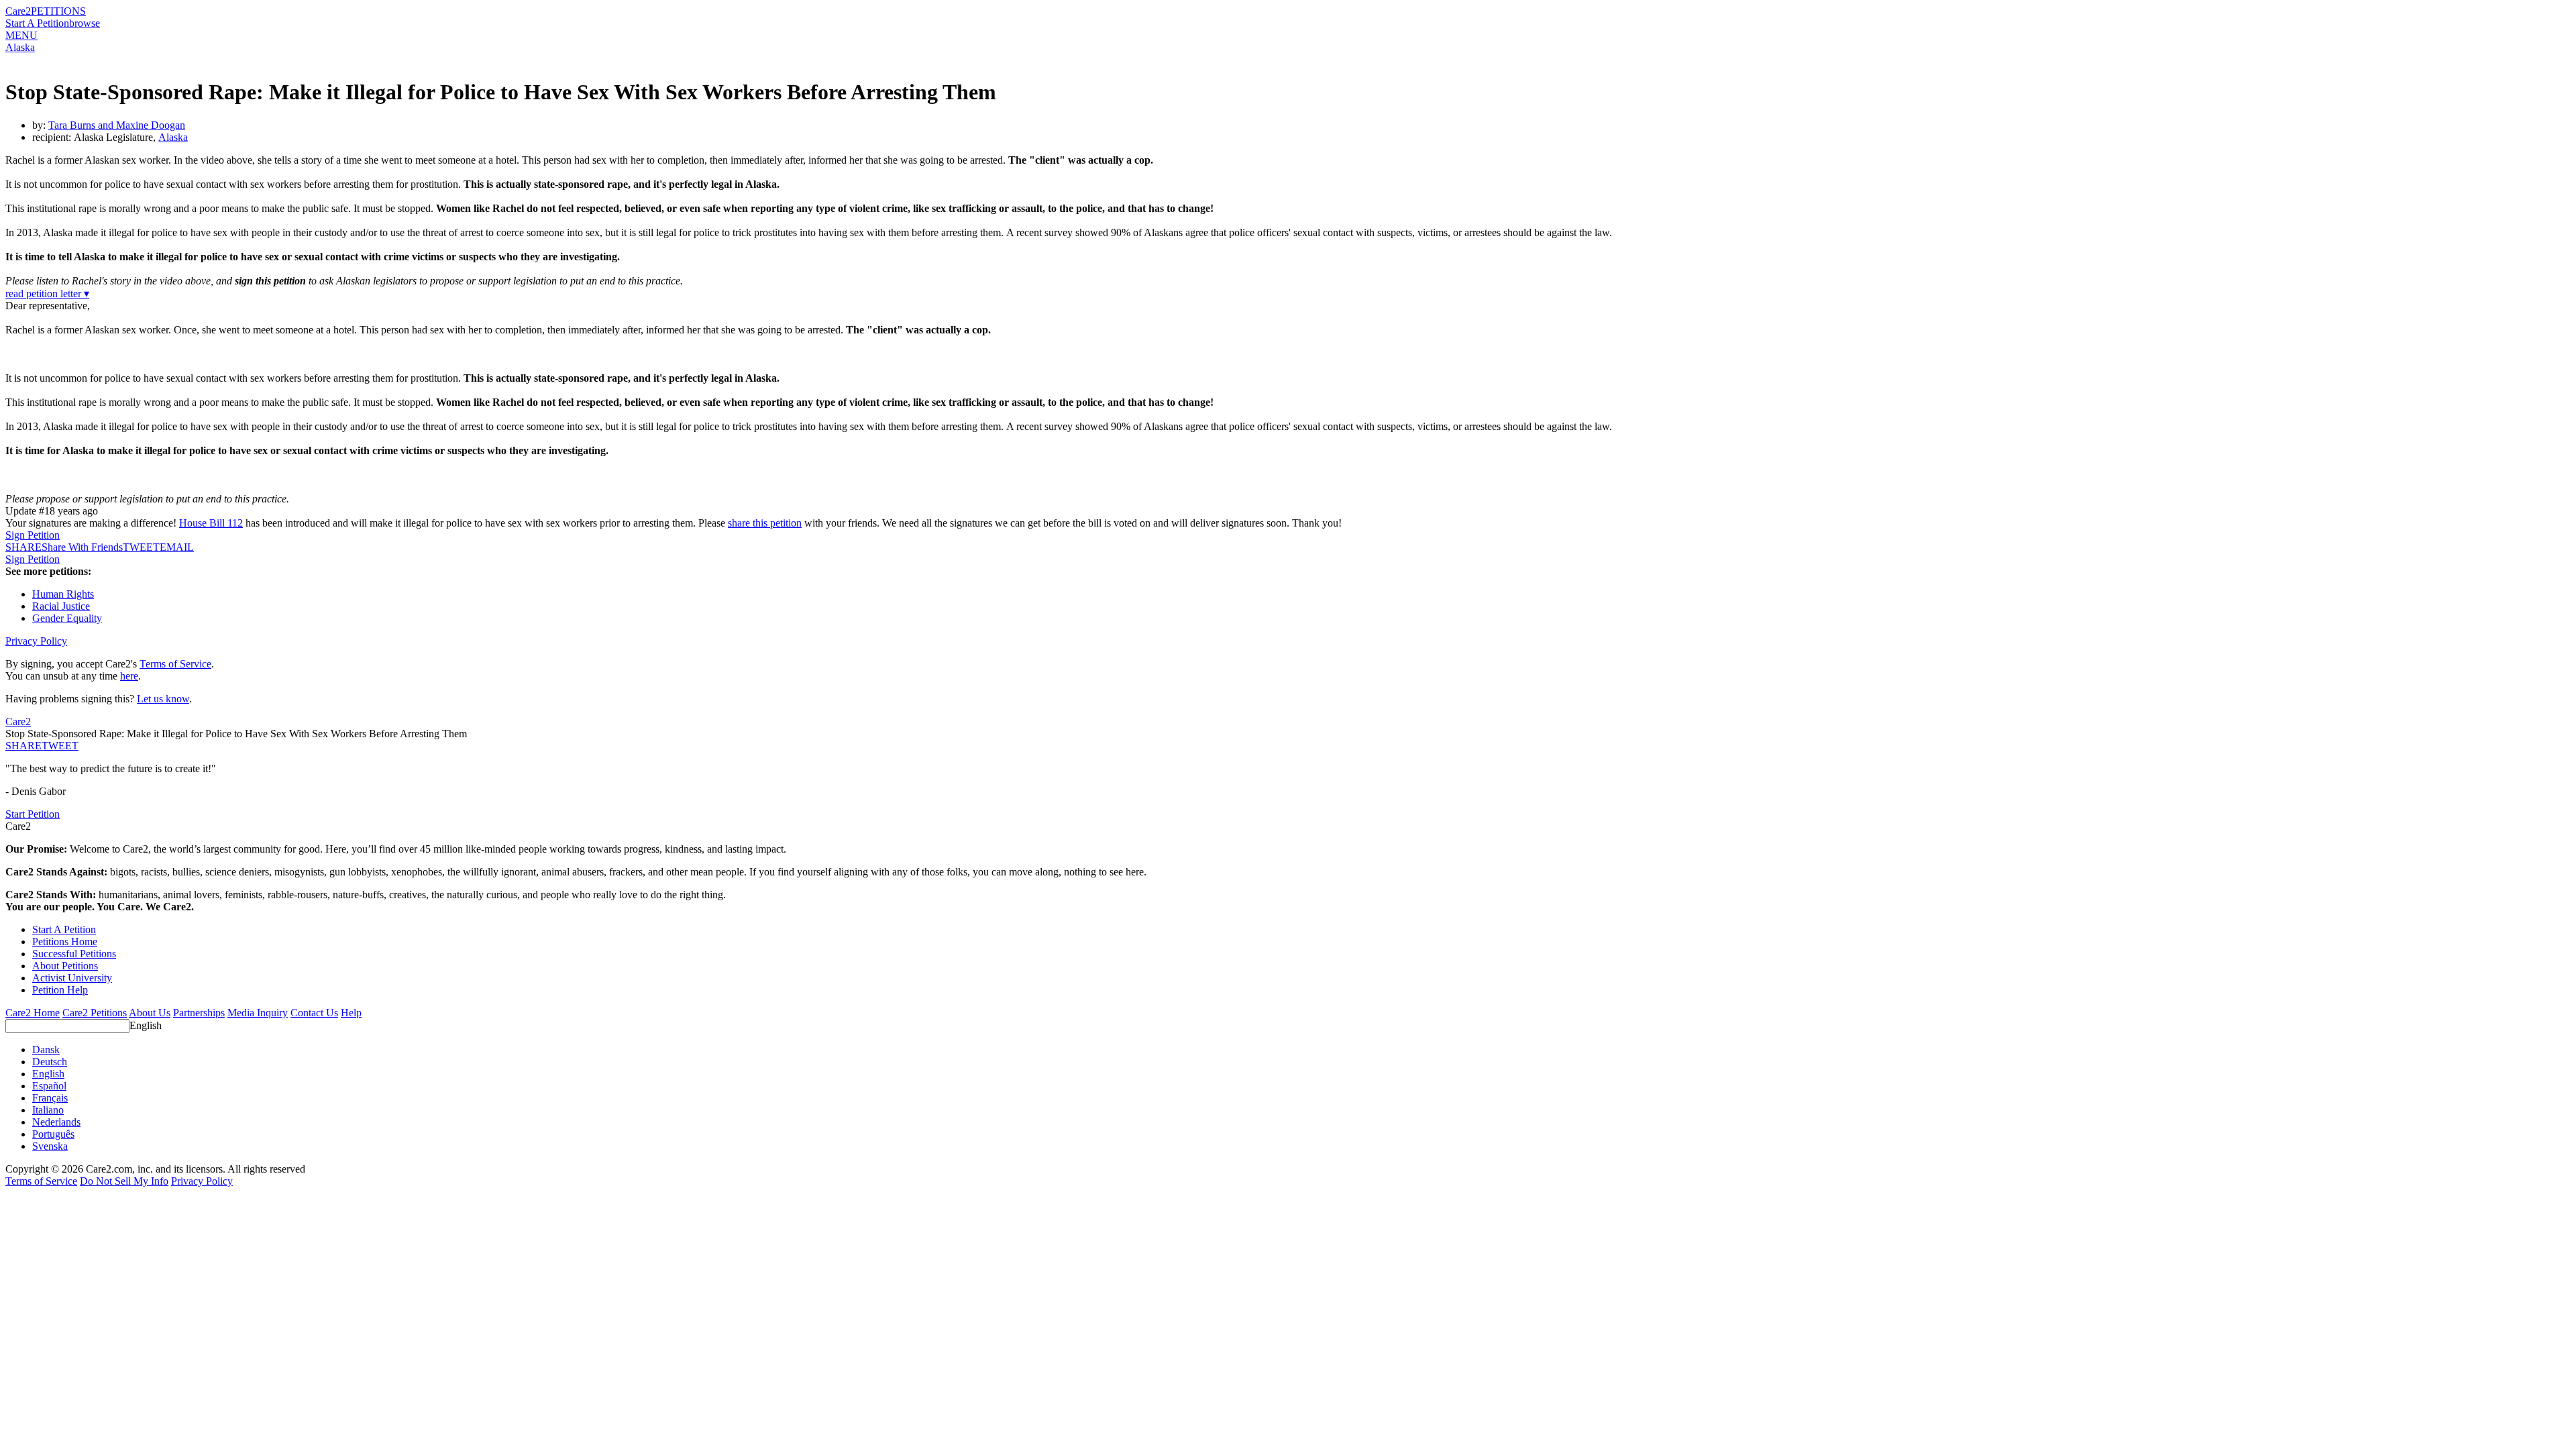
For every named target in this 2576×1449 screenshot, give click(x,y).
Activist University (72, 978)
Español (49, 1086)
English (146, 1025)
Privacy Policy (36, 641)
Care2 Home (33, 1013)
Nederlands (56, 1122)
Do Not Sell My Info (124, 1181)
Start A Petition (37, 23)
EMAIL (177, 547)
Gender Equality (67, 618)
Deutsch (50, 1062)
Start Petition (33, 814)
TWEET (141, 547)
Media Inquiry (258, 1013)
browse (85, 23)
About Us (150, 1013)
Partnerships (199, 1013)
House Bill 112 (211, 523)
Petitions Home (65, 942)
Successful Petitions (74, 954)
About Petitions (65, 966)
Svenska (50, 1146)
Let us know (163, 699)
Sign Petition (33, 535)
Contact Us (314, 1013)
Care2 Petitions (95, 1013)
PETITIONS (58, 11)
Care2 (18, 11)
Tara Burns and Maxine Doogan (117, 125)
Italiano (48, 1110)
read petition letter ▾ (47, 293)
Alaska (20, 47)
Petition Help (60, 990)
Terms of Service (175, 664)
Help (351, 1013)
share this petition (765, 523)
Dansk (46, 1050)
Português (53, 1134)
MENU (21, 35)
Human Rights (63, 594)
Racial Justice (61, 606)
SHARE (23, 746)
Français (50, 1098)
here (129, 676)
